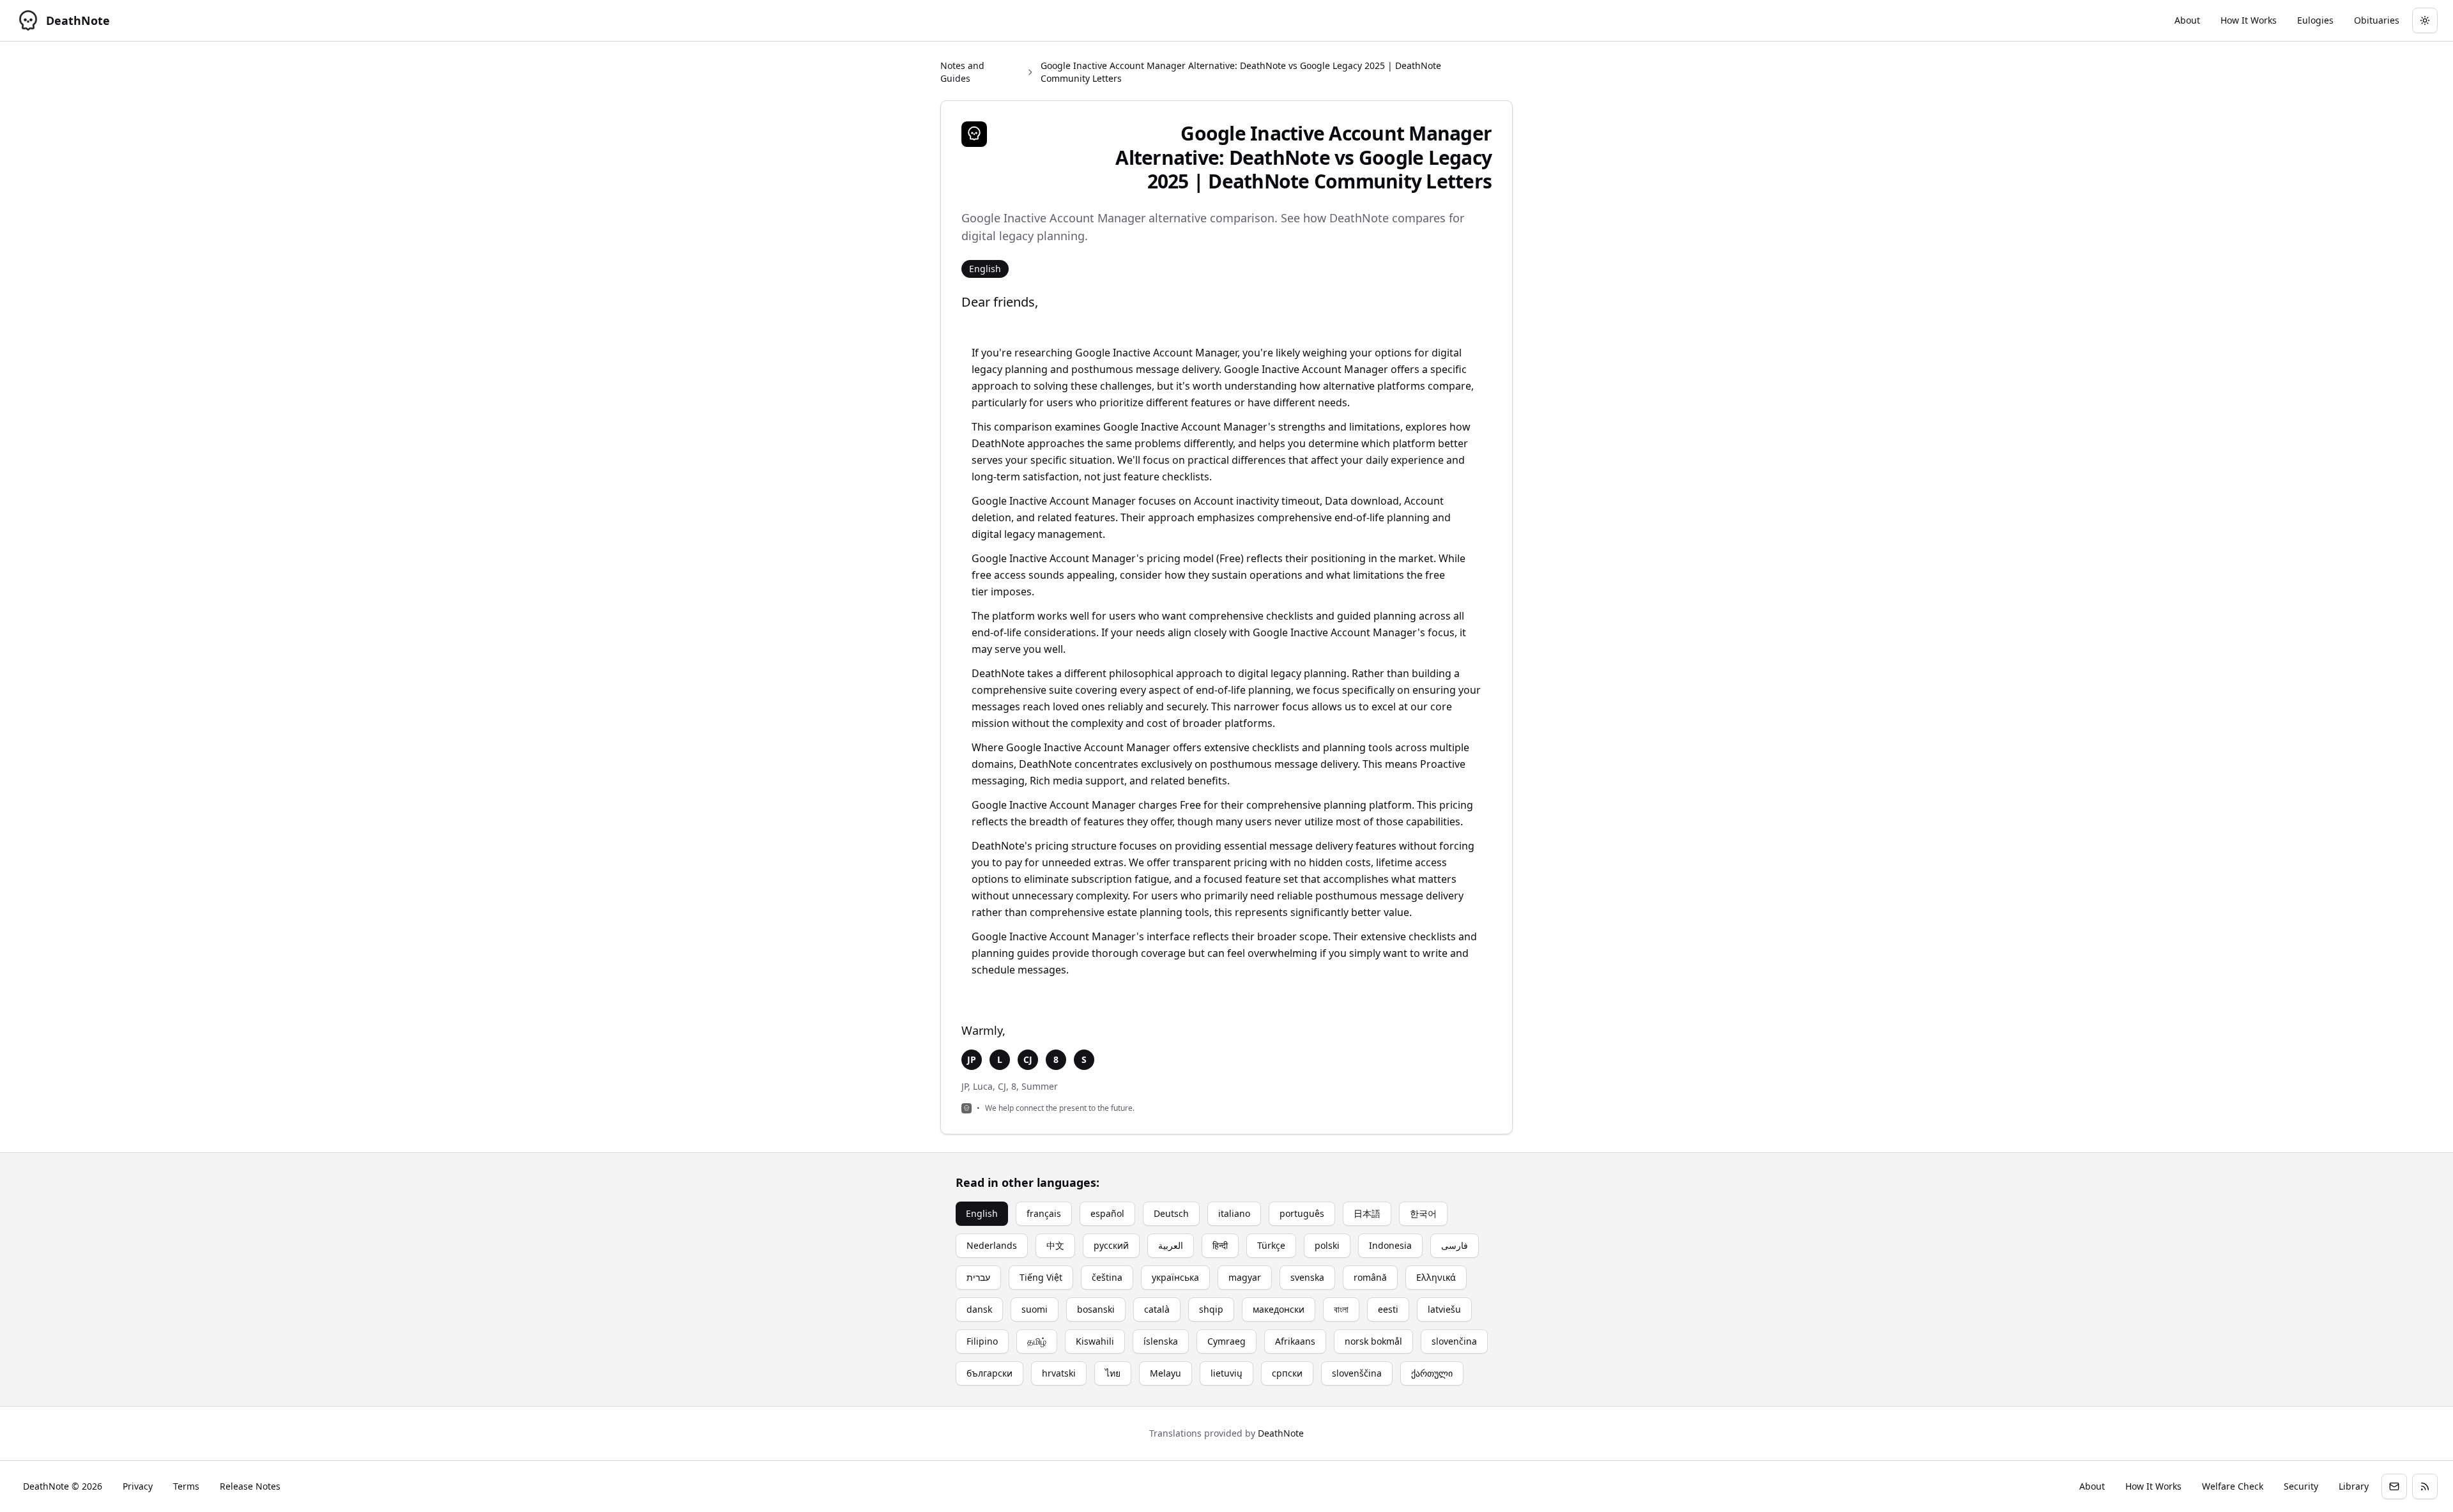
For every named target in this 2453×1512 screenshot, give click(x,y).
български (990, 1373)
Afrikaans (1295, 1341)
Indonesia (1390, 1245)
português (1302, 1213)
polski (1327, 1245)
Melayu (1165, 1373)
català (1157, 1309)
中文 (1055, 1245)
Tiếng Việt (1041, 1277)
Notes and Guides (962, 72)
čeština (1107, 1277)
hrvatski (1059, 1373)
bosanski (1096, 1309)
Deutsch (1171, 1213)
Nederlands (992, 1245)
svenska (1307, 1277)
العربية (1171, 1245)
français (1044, 1213)
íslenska (1161, 1341)
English (982, 1213)
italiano (1234, 1213)
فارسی (1455, 1245)
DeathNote (1281, 1433)
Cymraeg (1226, 1341)
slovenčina (1454, 1341)
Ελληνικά (1436, 1277)
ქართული (1432, 1373)
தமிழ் (1037, 1341)
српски (1287, 1373)
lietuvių (1226, 1373)
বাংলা (1341, 1309)
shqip (1211, 1309)
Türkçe (1271, 1245)
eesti (1388, 1309)
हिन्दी (1220, 1245)
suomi (1035, 1309)
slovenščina (1357, 1373)
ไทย (1113, 1373)
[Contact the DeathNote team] (2394, 1486)
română (1370, 1277)
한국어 (1423, 1213)
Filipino (982, 1341)
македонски (1279, 1309)
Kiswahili (1095, 1341)
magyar (1245, 1277)
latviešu (1444, 1309)
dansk (979, 1309)
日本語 (1367, 1213)
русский (1111, 1245)
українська (1175, 1277)
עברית (978, 1277)
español (1107, 1213)
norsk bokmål (1373, 1341)
